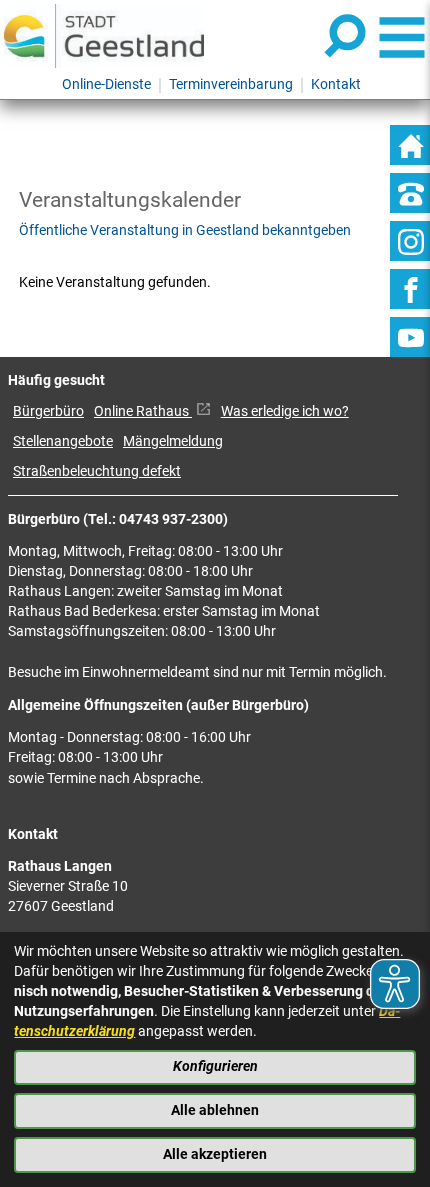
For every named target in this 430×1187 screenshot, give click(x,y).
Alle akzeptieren (215, 1154)
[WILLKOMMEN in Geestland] (104, 35)
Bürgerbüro (48, 411)
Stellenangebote (63, 441)
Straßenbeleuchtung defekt (97, 471)
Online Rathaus (143, 411)
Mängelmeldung (173, 441)
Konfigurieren (215, 1066)
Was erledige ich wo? (285, 411)
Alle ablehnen (215, 1110)
